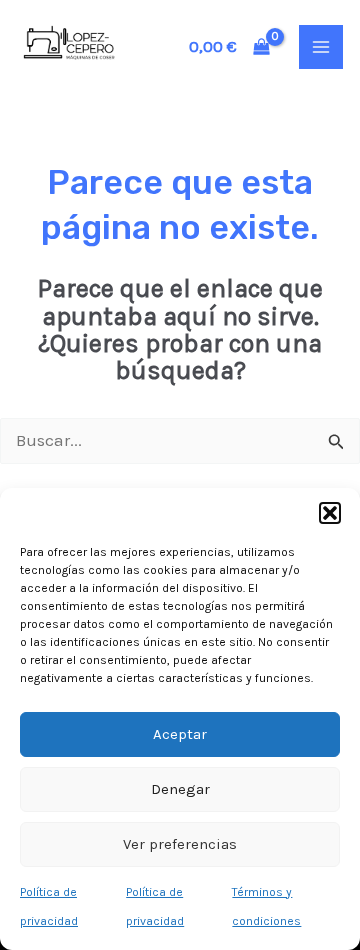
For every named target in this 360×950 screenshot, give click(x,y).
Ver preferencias (180, 844)
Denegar (180, 789)
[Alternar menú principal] (321, 47)
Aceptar (180, 734)
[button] (330, 513)
